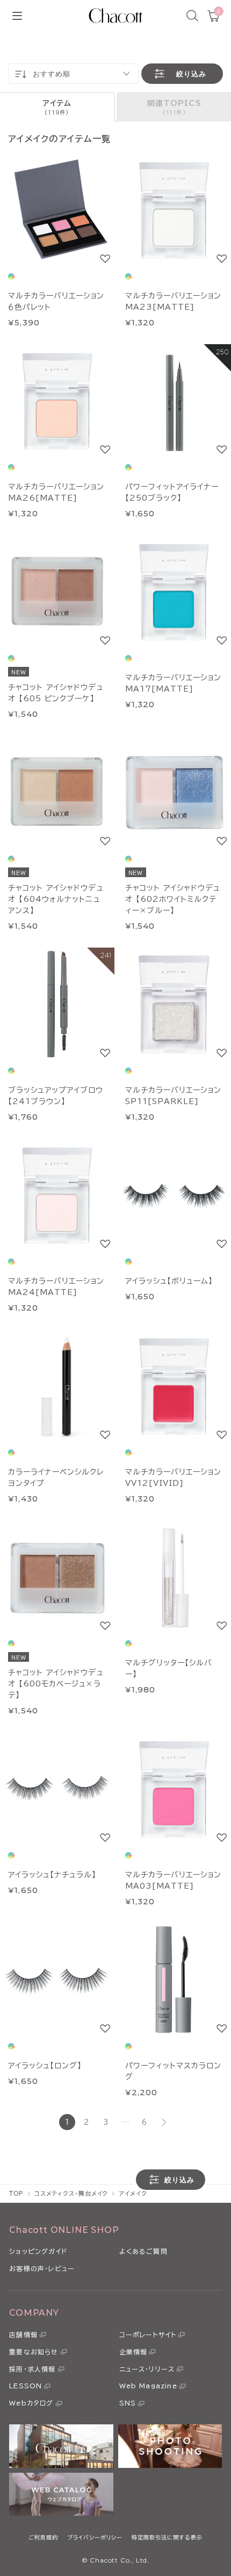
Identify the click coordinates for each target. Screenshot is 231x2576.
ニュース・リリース (147, 2369)
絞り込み (191, 74)
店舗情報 (23, 2335)
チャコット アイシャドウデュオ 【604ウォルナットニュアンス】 (56, 899)
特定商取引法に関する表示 (167, 2537)
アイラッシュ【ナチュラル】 (52, 1875)
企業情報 (133, 2352)
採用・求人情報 (32, 2369)
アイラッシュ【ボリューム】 (169, 1281)
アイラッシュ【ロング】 (45, 2066)
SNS (128, 2403)
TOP (16, 2193)
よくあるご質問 (143, 2251)
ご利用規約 (43, 2537)
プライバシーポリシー (95, 2537)
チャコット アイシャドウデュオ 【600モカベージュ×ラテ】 (56, 1684)
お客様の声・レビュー (42, 2268)
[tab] (57, 107)
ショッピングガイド (38, 2251)
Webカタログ (31, 2403)
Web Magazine (148, 2386)
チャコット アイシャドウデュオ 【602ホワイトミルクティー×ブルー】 (173, 899)
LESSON (26, 2386)
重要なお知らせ (34, 2352)
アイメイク (133, 2193)
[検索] (192, 16)
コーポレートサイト (148, 2335)
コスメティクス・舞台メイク (71, 2193)
